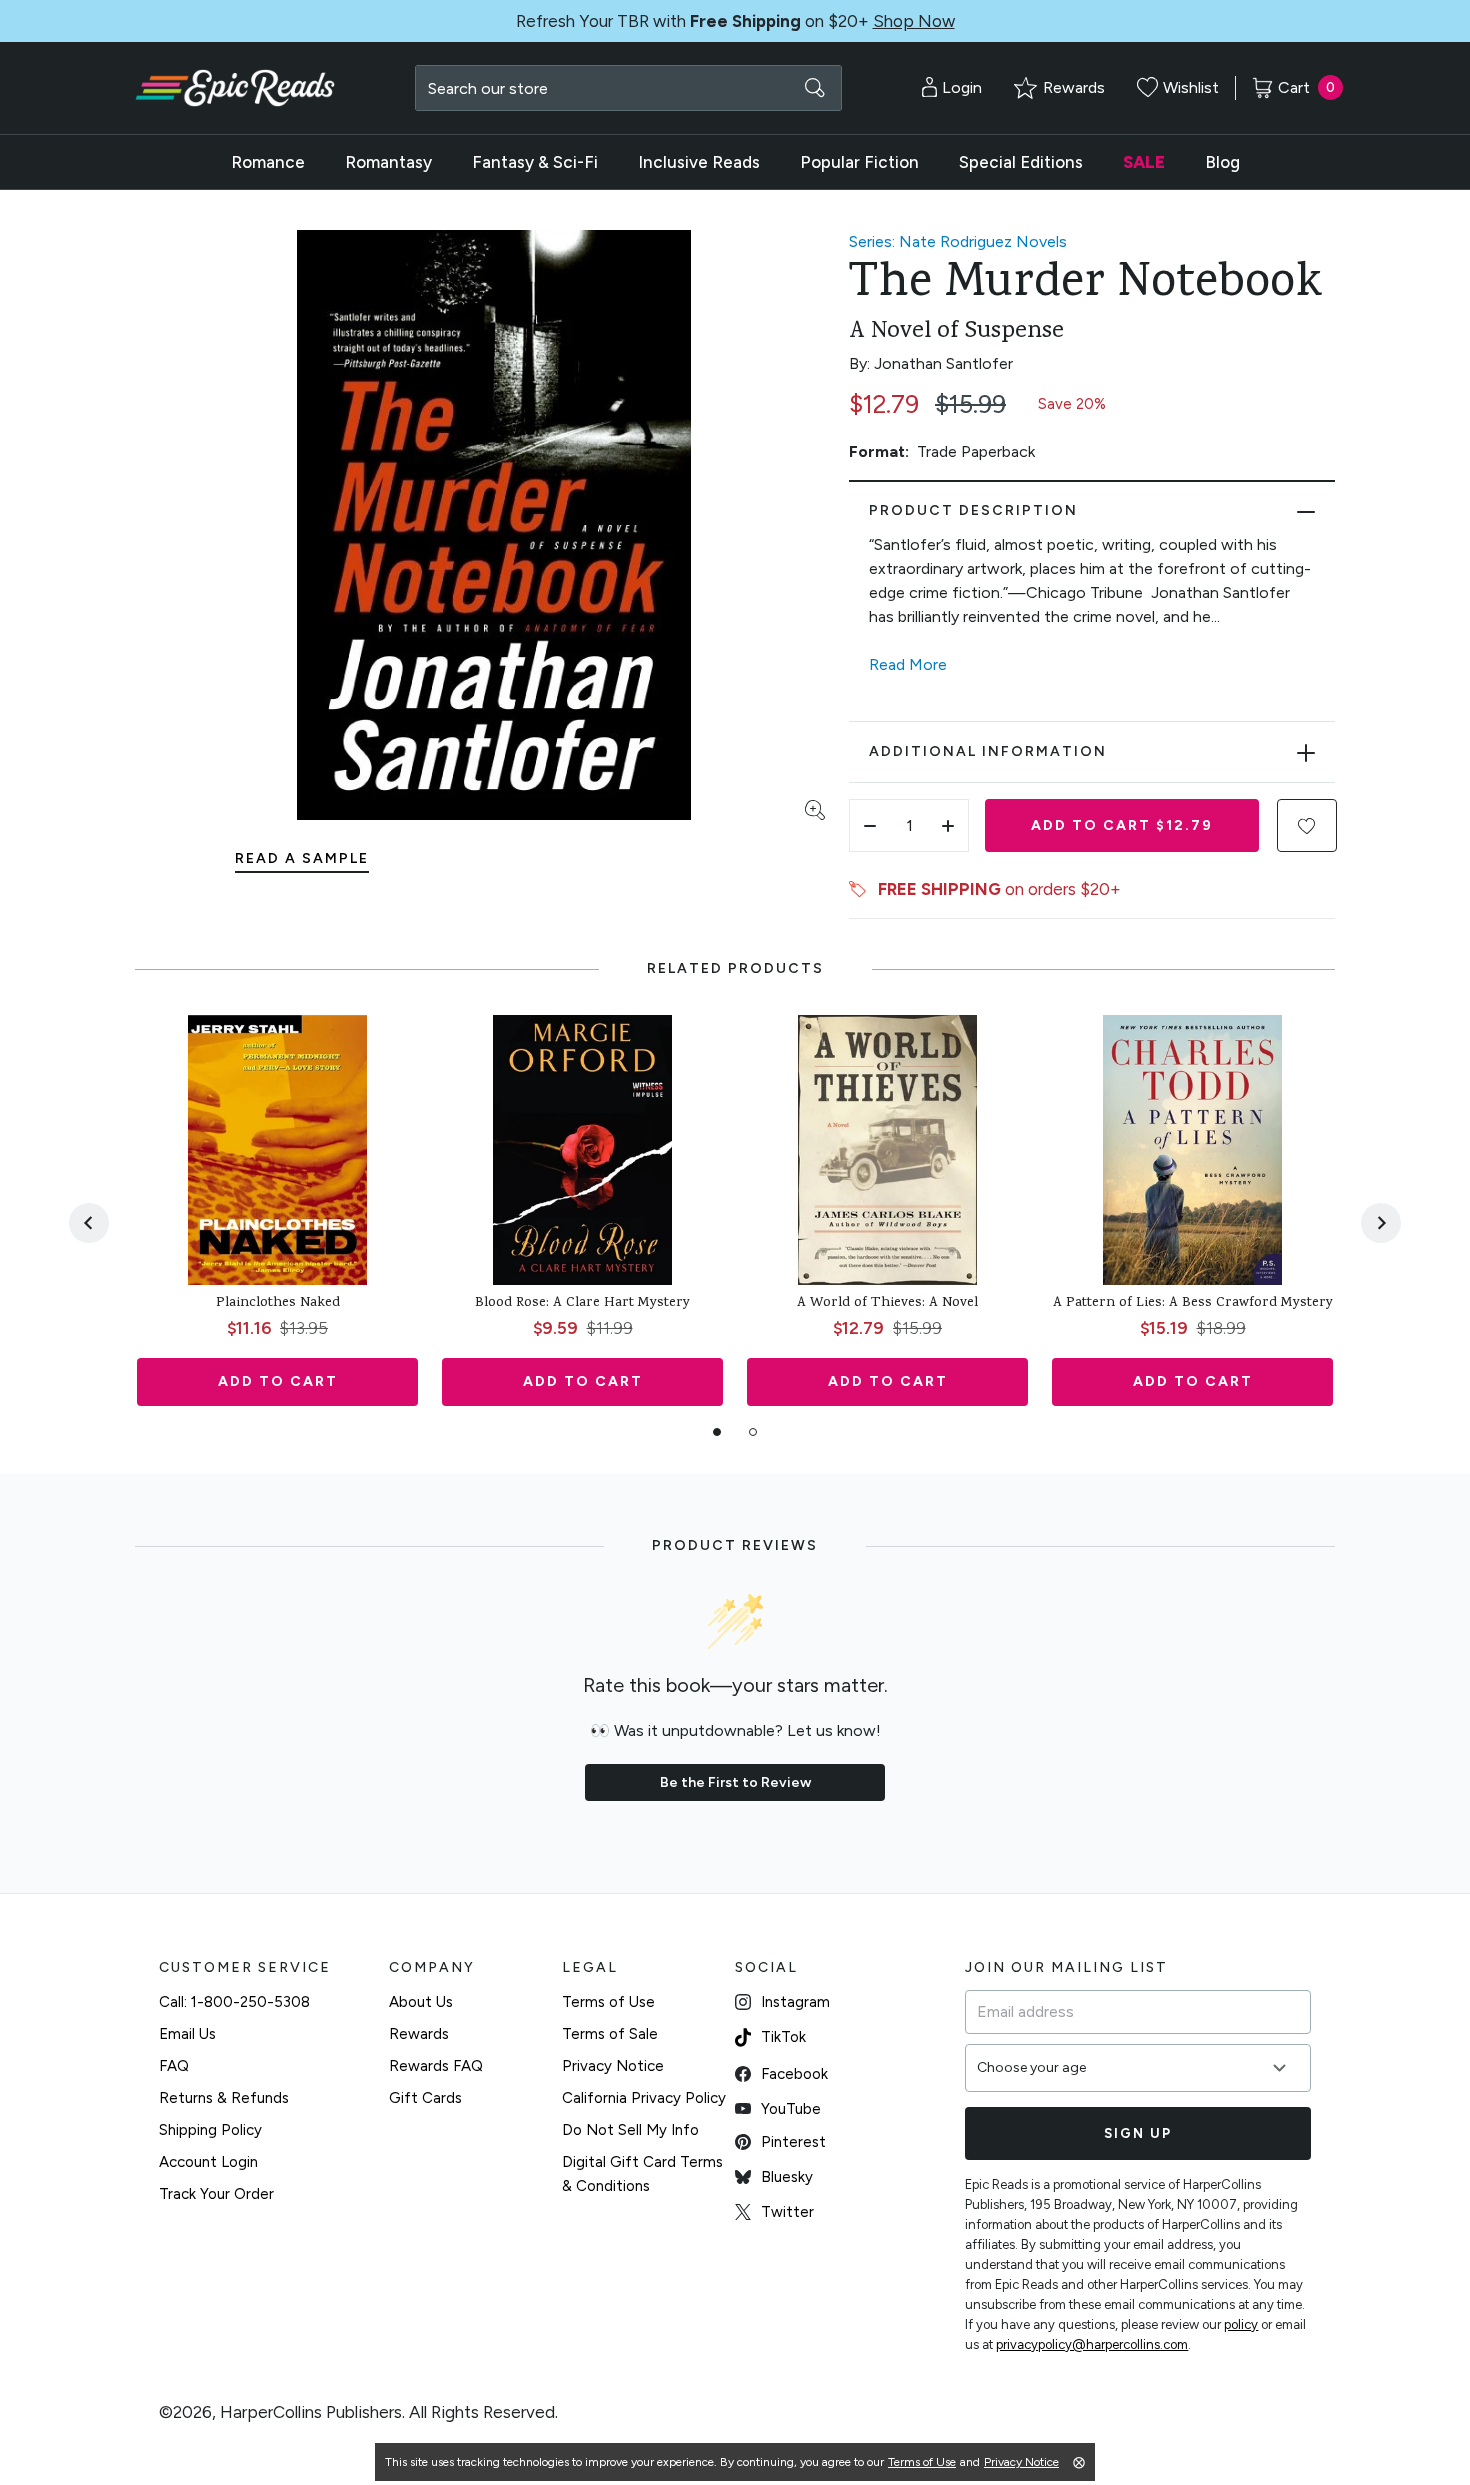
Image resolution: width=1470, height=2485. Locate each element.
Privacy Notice (613, 2066)
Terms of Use (608, 2002)
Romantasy (388, 162)
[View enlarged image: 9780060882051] (494, 525)
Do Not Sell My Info (630, 2130)
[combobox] (628, 88)
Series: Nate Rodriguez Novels (958, 241)
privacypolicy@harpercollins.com (1092, 2344)
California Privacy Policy (644, 2098)
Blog (1222, 162)
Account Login (208, 2162)
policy (1241, 2324)
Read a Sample (302, 858)
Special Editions (1021, 162)
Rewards (419, 2034)
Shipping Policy (210, 2130)
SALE (1144, 162)
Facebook (794, 2074)
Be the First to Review (735, 1782)
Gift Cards (425, 2098)
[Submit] (815, 88)
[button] (1307, 825)
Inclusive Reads (699, 162)
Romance (268, 162)
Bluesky (787, 2177)
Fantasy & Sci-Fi (535, 162)
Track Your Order (216, 2194)
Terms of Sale (610, 2034)
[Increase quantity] (948, 825)
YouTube (791, 2109)
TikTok (783, 2037)
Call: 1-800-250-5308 (234, 2002)
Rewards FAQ (436, 2066)
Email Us (187, 2034)
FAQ (174, 2066)
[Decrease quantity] (870, 825)
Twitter (787, 2212)
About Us (421, 2002)
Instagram (795, 2002)
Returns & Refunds (224, 2098)
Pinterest (793, 2142)
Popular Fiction (859, 162)
